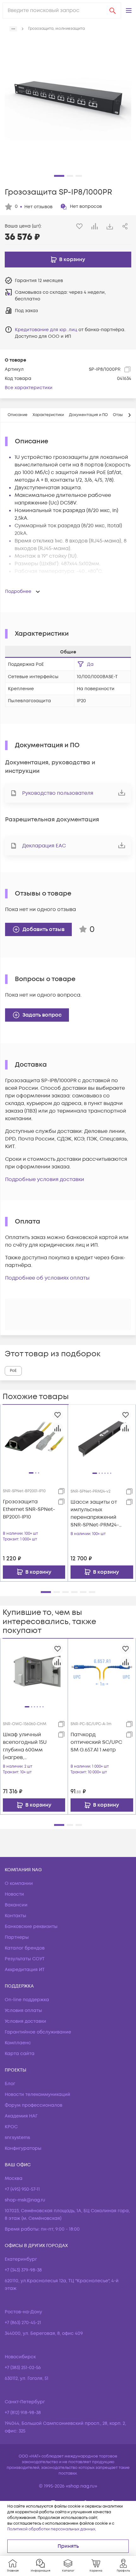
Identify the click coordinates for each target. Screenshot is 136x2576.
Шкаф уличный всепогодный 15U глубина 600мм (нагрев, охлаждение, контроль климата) (28, 1746)
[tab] (18, 415)
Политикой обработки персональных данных (51, 2529)
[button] (129, 10)
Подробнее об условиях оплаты (47, 1278)
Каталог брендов (25, 1948)
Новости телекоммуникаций (37, 2094)
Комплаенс (18, 2043)
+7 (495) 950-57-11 (22, 2189)
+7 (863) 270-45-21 (23, 2323)
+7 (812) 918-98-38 (23, 2413)
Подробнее (18, 591)
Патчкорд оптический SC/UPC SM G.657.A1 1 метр (96, 1742)
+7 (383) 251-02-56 (23, 2368)
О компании (19, 1883)
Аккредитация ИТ (25, 1970)
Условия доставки (25, 2021)
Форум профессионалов (34, 2105)
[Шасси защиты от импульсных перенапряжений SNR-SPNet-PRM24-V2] (102, 1438)
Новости (14, 1894)
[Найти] (113, 10)
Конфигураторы (23, 2148)
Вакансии (16, 1905)
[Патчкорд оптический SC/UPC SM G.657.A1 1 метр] (102, 1672)
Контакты (15, 1916)
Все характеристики (29, 388)
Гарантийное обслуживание (38, 2032)
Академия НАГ (21, 2116)
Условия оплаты (23, 2011)
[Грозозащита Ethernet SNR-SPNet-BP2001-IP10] (34, 1438)
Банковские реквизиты (31, 1927)
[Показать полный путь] (13, 29)
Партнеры (17, 1937)
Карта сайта (20, 2054)
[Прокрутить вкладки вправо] (129, 415)
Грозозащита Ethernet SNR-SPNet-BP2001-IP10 (29, 1509)
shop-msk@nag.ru (25, 2200)
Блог (10, 2084)
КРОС (11, 2127)
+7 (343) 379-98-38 (23, 2270)
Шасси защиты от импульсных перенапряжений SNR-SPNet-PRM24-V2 (95, 1514)
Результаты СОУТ (25, 1959)
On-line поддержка (27, 2000)
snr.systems (17, 2138)
